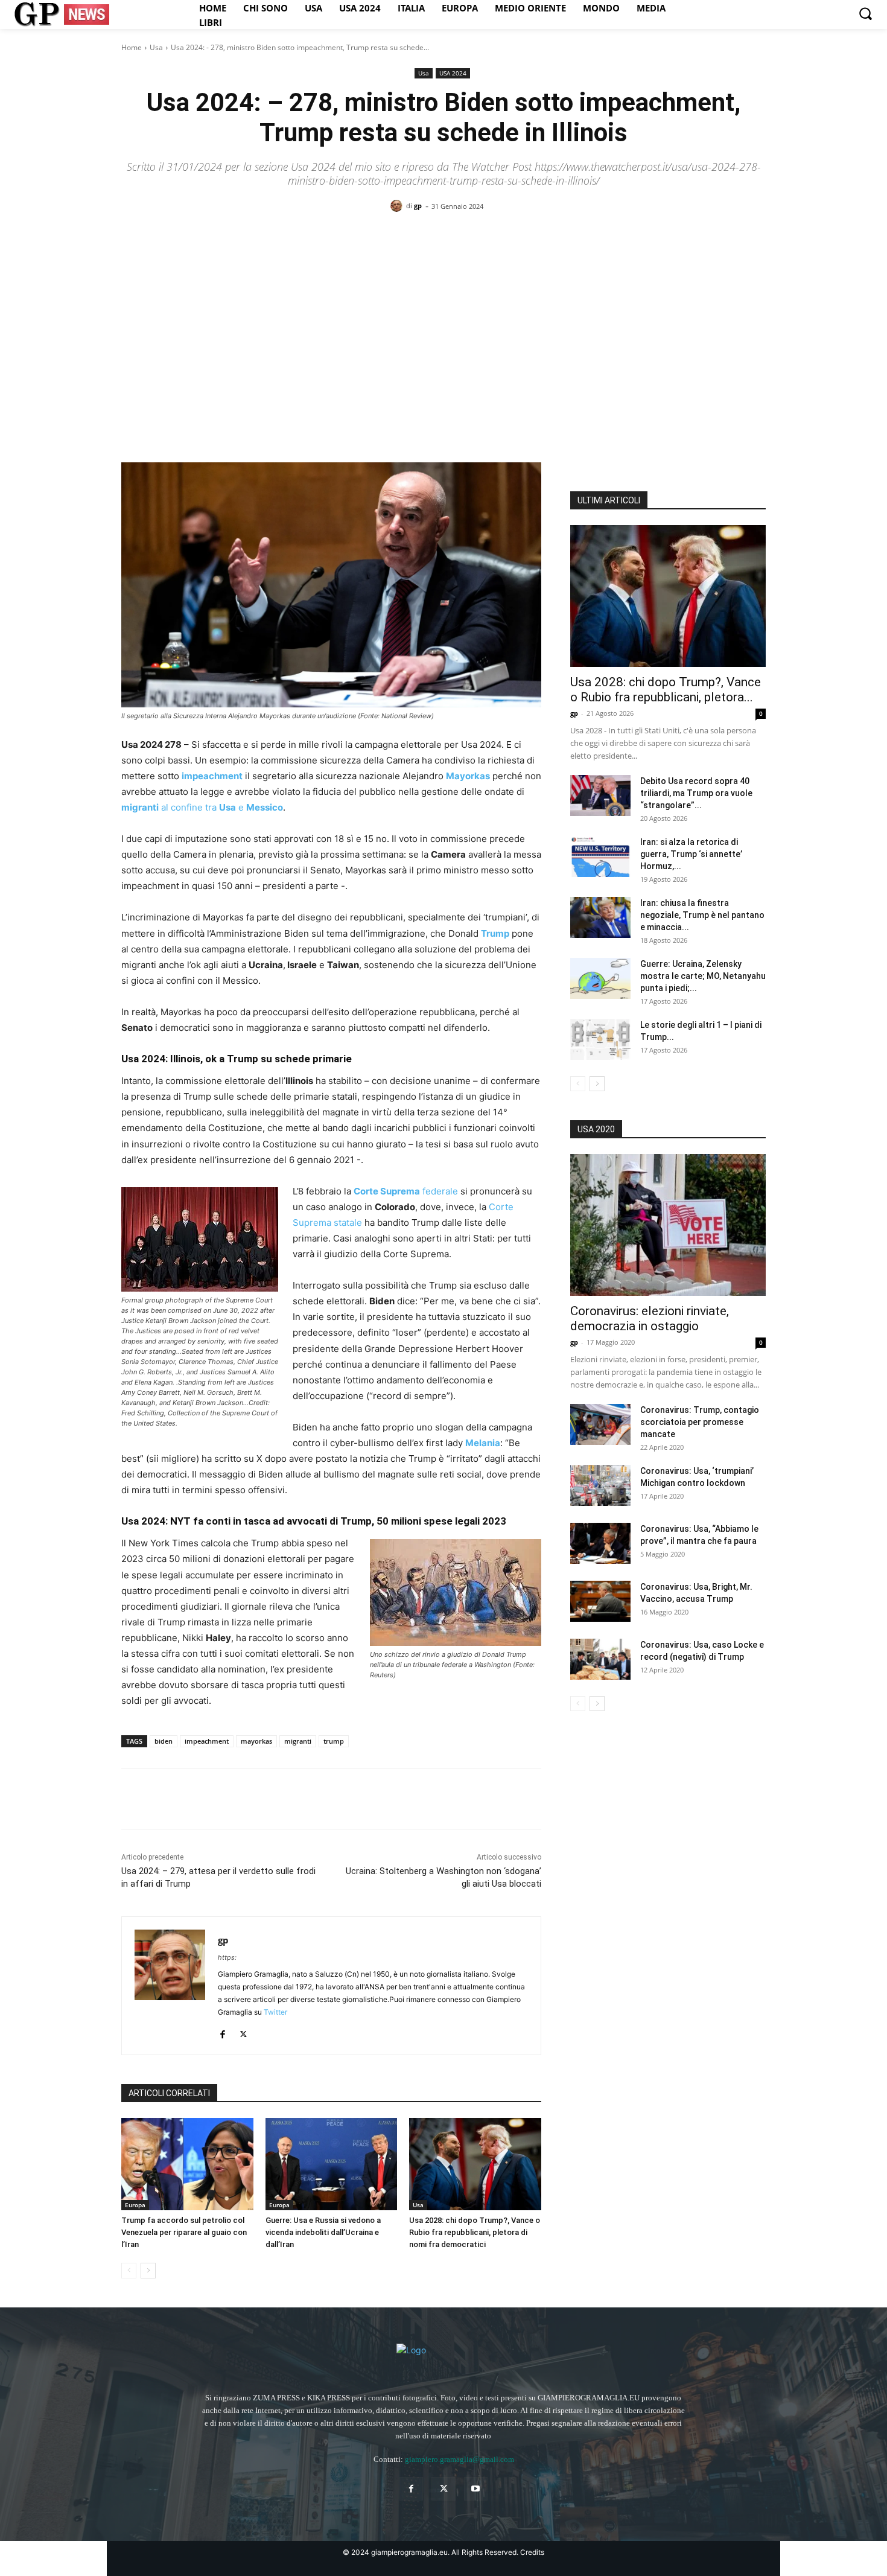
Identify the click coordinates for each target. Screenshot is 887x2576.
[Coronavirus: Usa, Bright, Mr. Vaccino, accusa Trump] (600, 1602)
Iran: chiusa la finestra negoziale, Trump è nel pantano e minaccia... (702, 915)
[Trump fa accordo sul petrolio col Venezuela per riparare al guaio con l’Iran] (187, 2164)
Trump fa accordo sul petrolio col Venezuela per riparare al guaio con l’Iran (184, 2232)
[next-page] (148, 2271)
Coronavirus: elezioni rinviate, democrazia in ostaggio (650, 1318)
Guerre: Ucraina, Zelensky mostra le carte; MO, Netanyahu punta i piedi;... (703, 976)
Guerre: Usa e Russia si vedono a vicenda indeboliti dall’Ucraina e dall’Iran (323, 2232)
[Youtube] (476, 2489)
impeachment (207, 1741)
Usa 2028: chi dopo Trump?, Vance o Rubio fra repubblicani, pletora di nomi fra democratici (475, 2232)
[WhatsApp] (217, 1799)
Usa (156, 47)
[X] (161, 1799)
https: (227, 1957)
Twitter (275, 2012)
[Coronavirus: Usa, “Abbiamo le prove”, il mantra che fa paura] (600, 1544)
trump (334, 1741)
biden (164, 1741)
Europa (135, 2205)
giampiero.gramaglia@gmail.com (459, 2459)
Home (132, 47)
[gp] (398, 206)
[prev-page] (129, 2271)
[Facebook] (133, 1799)
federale (406, 1191)
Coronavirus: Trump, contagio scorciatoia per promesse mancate (700, 1422)
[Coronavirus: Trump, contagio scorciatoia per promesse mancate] (600, 1425)
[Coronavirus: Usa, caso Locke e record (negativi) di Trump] (600, 1659)
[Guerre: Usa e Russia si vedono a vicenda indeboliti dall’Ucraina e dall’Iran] (332, 2164)
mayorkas (256, 1741)
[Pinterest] (189, 1799)
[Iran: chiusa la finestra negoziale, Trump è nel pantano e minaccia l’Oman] (600, 918)
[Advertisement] (443, 316)
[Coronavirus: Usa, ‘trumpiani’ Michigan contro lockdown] (600, 1486)
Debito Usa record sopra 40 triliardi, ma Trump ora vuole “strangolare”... (696, 793)
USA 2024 (453, 73)
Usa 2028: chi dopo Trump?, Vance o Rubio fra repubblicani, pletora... (666, 690)
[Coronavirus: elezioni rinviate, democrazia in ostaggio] (668, 1225)
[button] (865, 13)
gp (418, 206)
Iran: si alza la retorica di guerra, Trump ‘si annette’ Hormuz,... (691, 854)
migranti (298, 1741)
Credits (532, 2552)
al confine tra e (202, 807)
